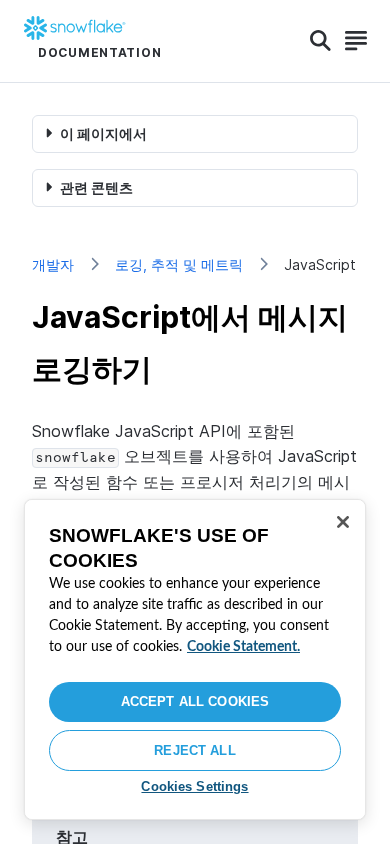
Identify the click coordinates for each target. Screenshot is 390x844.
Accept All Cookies (195, 701)
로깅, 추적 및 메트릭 (179, 264)
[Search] (320, 41)
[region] (195, 659)
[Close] (343, 522)
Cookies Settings (194, 786)
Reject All (194, 750)
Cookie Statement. (243, 647)
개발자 (53, 264)
